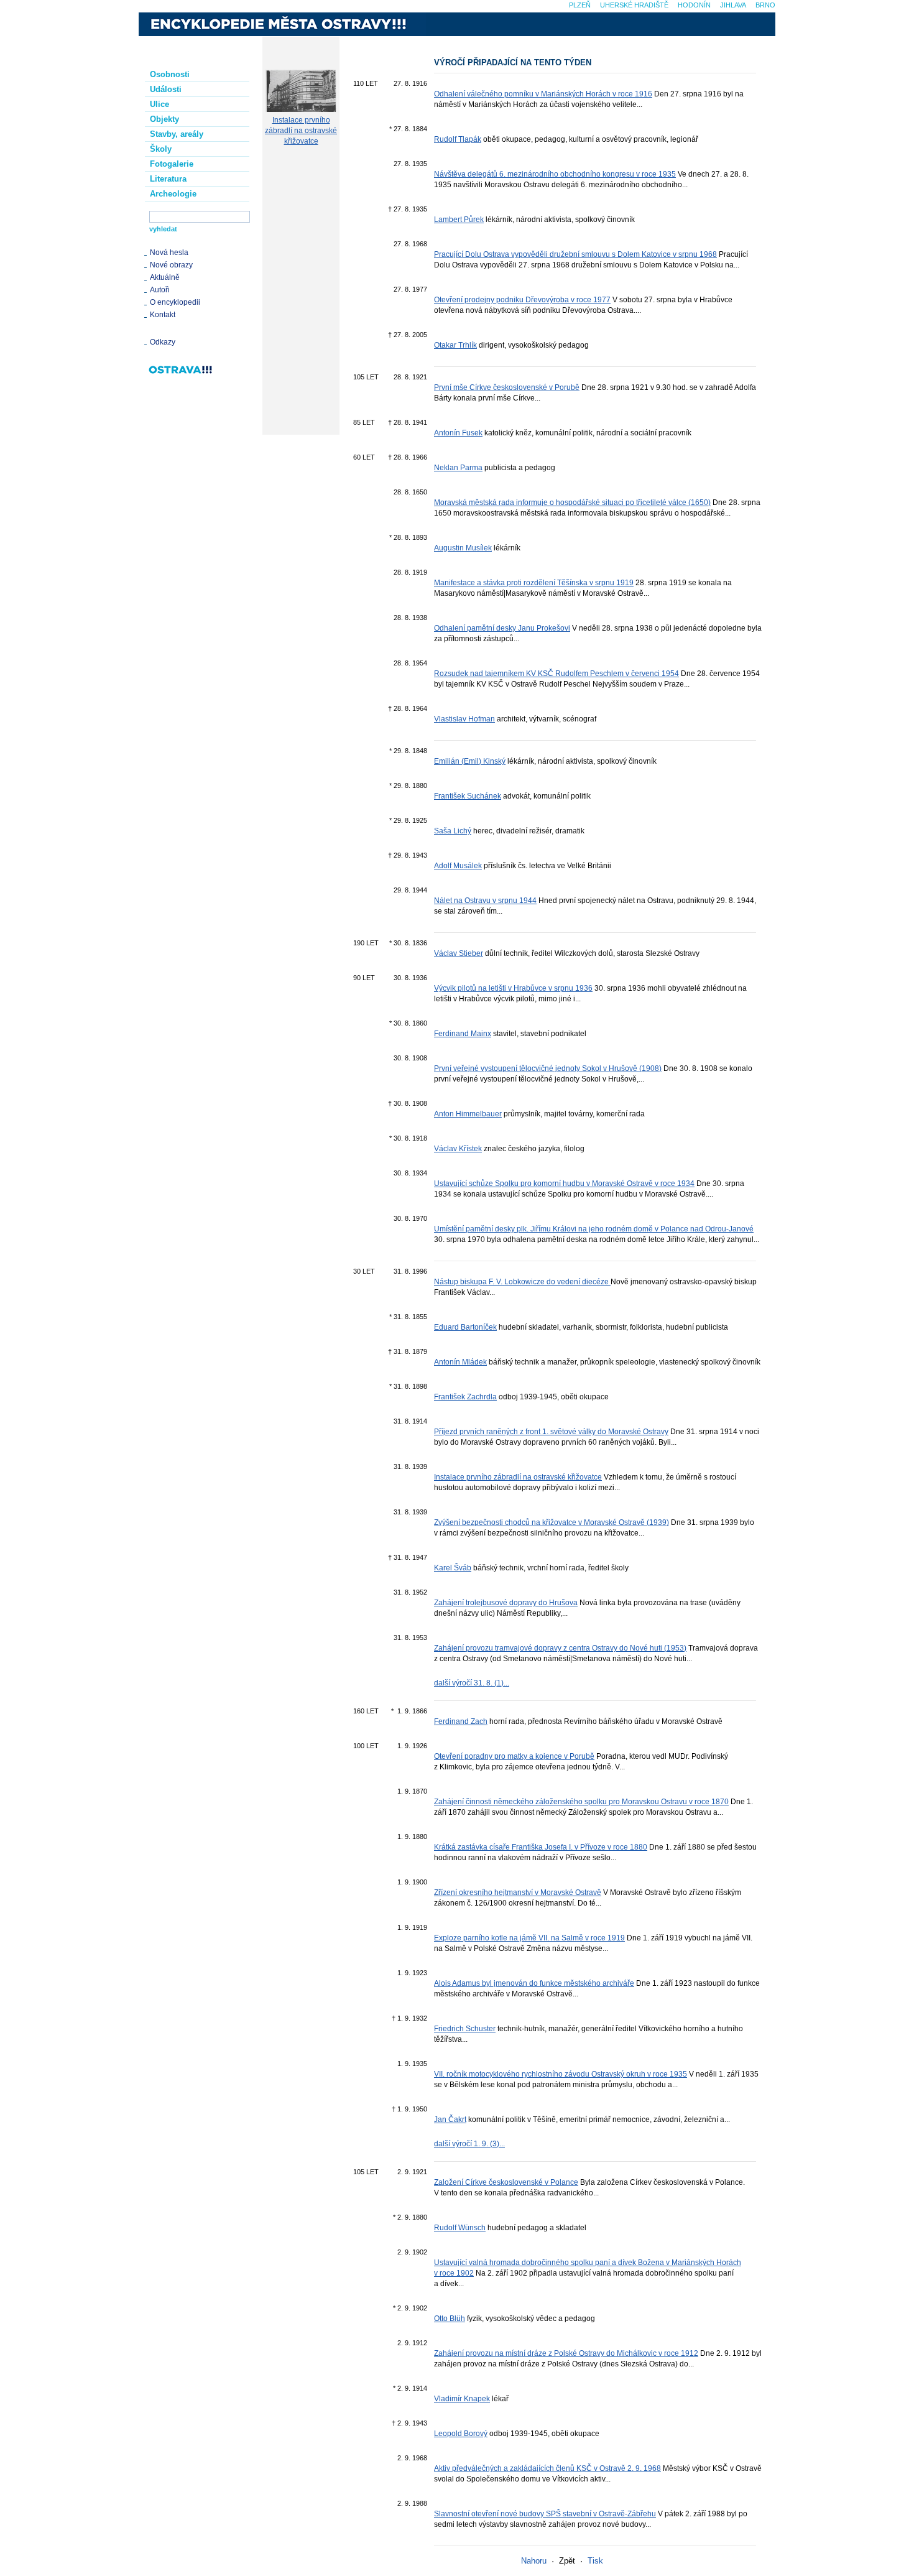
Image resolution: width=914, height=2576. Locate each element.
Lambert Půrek (459, 220)
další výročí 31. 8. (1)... (472, 1683)
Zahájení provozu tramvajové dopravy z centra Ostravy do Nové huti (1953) (560, 1648)
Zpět (567, 2561)
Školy (161, 149)
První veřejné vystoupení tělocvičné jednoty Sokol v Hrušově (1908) (548, 1068)
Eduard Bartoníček (465, 1327)
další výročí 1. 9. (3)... (469, 2144)
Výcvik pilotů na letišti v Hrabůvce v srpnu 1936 (513, 988)
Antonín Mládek (460, 1362)
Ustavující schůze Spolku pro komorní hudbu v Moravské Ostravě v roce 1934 (564, 1184)
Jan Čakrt (450, 2120)
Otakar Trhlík (455, 345)
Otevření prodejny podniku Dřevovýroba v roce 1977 (522, 300)
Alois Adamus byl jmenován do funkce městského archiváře (534, 1983)
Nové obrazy (171, 265)
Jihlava (733, 5)
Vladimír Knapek (462, 2399)
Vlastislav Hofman (464, 719)
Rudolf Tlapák (458, 139)
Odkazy (163, 342)
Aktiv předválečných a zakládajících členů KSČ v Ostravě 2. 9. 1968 (547, 2468)
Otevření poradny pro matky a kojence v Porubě (514, 1756)
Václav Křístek (458, 1149)
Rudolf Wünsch (460, 2228)
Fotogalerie (172, 164)
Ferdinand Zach (461, 1721)
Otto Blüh (450, 2319)
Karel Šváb (453, 1568)
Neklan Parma (458, 468)
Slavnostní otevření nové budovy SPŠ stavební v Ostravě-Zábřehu (545, 2514)
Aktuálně (165, 277)
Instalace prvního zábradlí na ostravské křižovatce (301, 131)
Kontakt (163, 315)
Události (166, 89)
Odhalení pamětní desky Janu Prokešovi (502, 628)
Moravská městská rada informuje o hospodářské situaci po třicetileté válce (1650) (572, 503)
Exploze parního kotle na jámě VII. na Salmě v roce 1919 (529, 1938)
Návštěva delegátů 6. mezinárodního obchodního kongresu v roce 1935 (555, 174)
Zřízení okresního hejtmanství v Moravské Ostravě (518, 1893)
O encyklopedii (175, 302)
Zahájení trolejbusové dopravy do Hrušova (506, 1603)
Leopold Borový (461, 2434)
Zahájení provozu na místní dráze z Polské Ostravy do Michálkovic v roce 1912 (566, 2353)
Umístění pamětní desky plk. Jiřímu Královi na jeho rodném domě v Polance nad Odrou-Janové (594, 1229)
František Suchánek (468, 796)
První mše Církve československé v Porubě (507, 387)
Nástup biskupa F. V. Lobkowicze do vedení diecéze (522, 1282)
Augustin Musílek (463, 548)
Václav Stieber (459, 953)
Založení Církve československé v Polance (506, 2182)
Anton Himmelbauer (468, 1114)
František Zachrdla (465, 1397)
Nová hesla (169, 253)
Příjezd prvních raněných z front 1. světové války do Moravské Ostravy (551, 1432)
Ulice (159, 104)
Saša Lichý (453, 831)
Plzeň (580, 5)
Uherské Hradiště (634, 5)
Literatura (168, 179)
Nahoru (534, 2561)
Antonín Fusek (458, 433)
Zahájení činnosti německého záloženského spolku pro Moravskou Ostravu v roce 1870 (581, 1802)
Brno (765, 5)
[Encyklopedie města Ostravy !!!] (282, 24)
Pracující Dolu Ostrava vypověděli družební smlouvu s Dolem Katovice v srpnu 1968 (575, 254)
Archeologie (173, 194)
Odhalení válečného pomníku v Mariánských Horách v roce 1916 (543, 94)
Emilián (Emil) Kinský (470, 761)
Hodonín (694, 5)
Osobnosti (170, 74)
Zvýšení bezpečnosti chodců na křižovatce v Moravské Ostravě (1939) (552, 1522)
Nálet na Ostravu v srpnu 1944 (485, 901)
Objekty (164, 119)
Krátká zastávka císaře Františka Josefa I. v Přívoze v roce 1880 (541, 1847)
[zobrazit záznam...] (301, 109)
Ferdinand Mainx (463, 1034)
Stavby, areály (177, 134)
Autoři (160, 290)
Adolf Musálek (458, 866)
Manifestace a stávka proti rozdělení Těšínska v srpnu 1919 (534, 583)
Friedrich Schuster (465, 2029)
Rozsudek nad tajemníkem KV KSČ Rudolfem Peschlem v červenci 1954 (556, 674)
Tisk (595, 2561)
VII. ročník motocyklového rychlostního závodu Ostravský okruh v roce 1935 (561, 2074)
